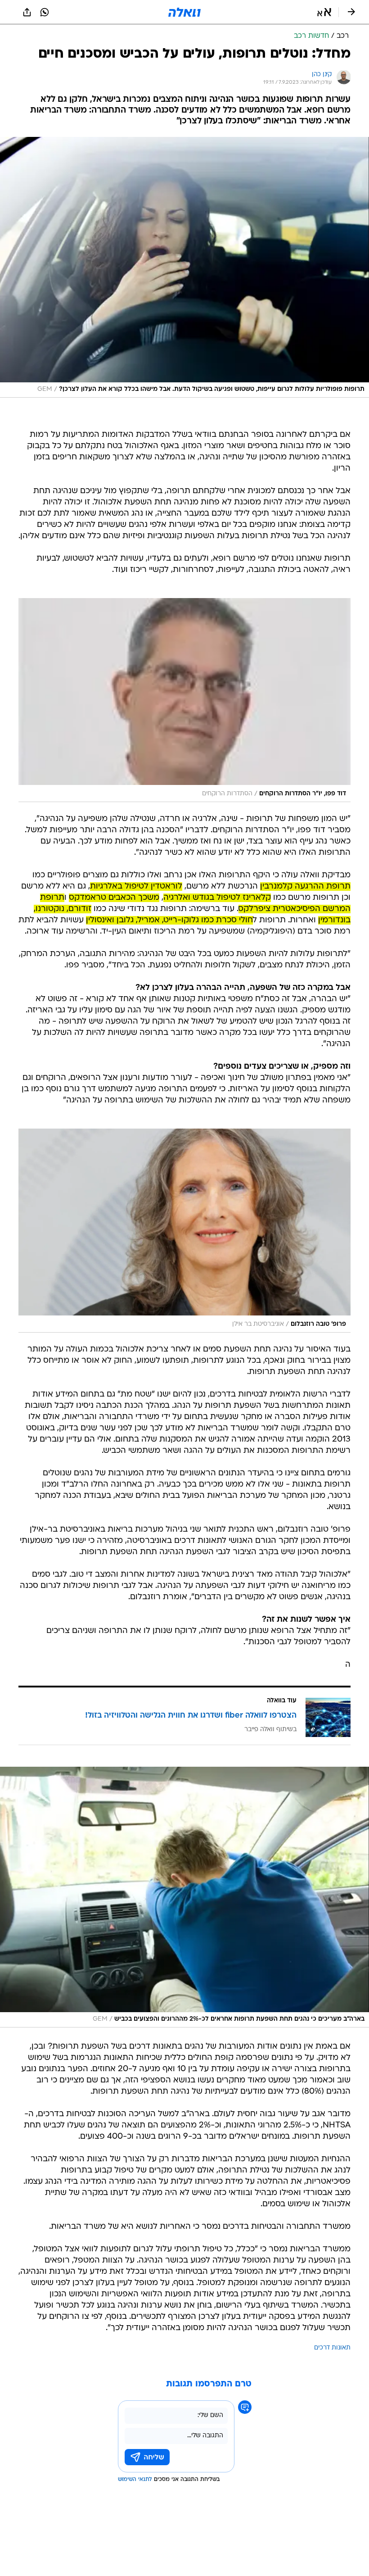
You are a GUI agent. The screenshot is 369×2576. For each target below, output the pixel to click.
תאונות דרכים (332, 2348)
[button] (324, 12)
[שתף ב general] (27, 12)
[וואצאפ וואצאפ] (45, 12)
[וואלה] (184, 12)
